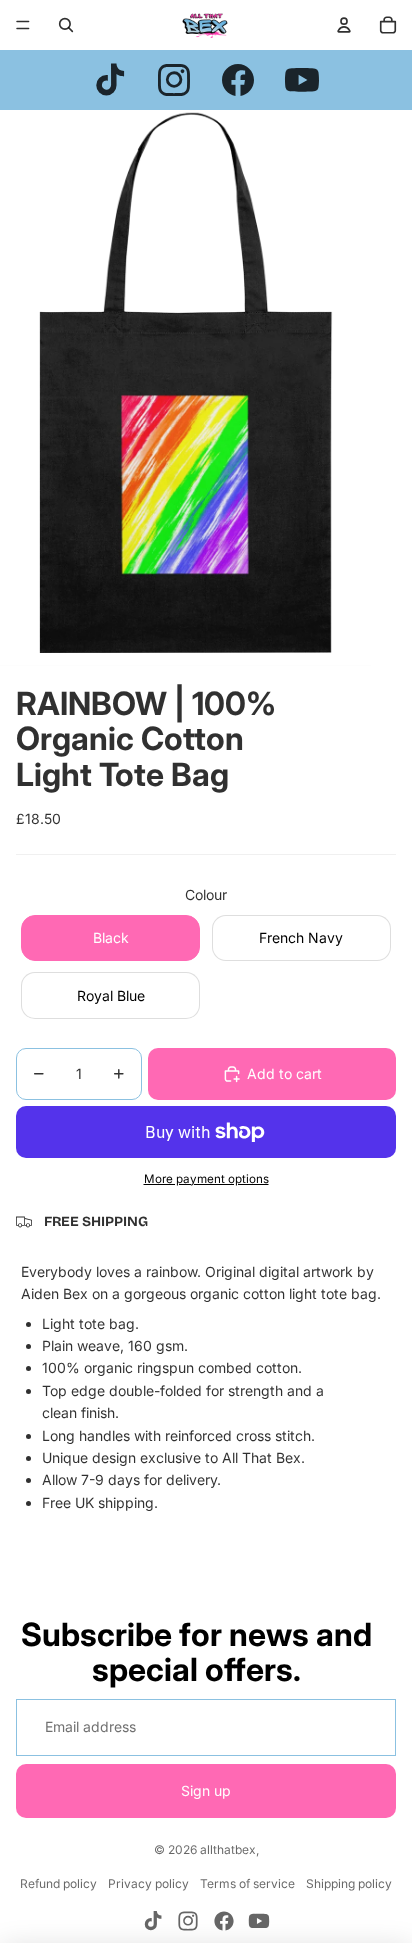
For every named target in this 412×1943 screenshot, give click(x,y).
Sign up (206, 1790)
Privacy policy (148, 1883)
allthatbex (228, 1849)
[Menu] (23, 25)
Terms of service (247, 1883)
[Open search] (66, 25)
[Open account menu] (344, 25)
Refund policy (58, 1883)
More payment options (206, 1179)
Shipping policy (349, 1883)
